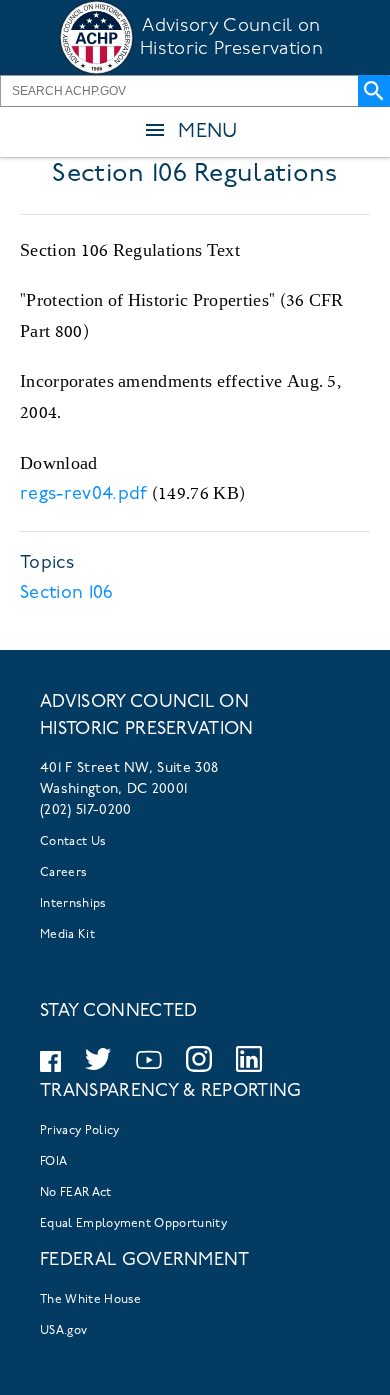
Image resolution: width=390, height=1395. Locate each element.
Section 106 (67, 594)
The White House (91, 1300)
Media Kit (67, 935)
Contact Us (73, 842)
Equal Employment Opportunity (133, 1224)
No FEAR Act (76, 1193)
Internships (73, 904)
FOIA (53, 1162)
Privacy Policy (79, 1131)
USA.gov (63, 1331)
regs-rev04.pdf (83, 495)
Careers (63, 873)
